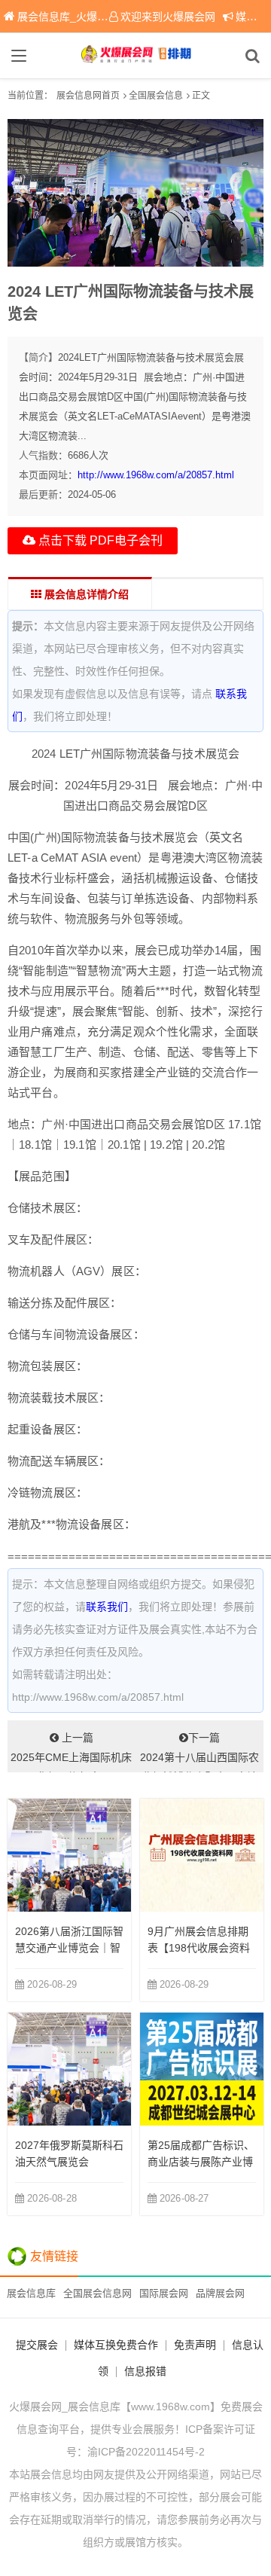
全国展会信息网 (97, 2293)
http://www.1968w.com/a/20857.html (156, 475)
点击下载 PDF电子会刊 (99, 540)
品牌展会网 (220, 2293)
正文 (201, 96)
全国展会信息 (156, 96)
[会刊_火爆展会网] (135, 56)
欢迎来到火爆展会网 (168, 17)
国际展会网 (164, 2293)
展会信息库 (31, 2293)
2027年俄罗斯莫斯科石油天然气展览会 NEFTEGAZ (69, 2162)
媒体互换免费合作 (116, 2345)
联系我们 (107, 1607)
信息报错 (145, 2371)
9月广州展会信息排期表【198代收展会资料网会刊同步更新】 (199, 1948)
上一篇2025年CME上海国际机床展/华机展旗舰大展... (71, 1752)
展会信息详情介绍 (85, 594)
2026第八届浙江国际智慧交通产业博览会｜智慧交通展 (69, 1948)
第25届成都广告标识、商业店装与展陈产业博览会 (201, 2162)
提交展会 (37, 2345)
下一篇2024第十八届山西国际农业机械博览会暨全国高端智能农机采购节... (199, 1752)
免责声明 (195, 2345)
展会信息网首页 (88, 96)
